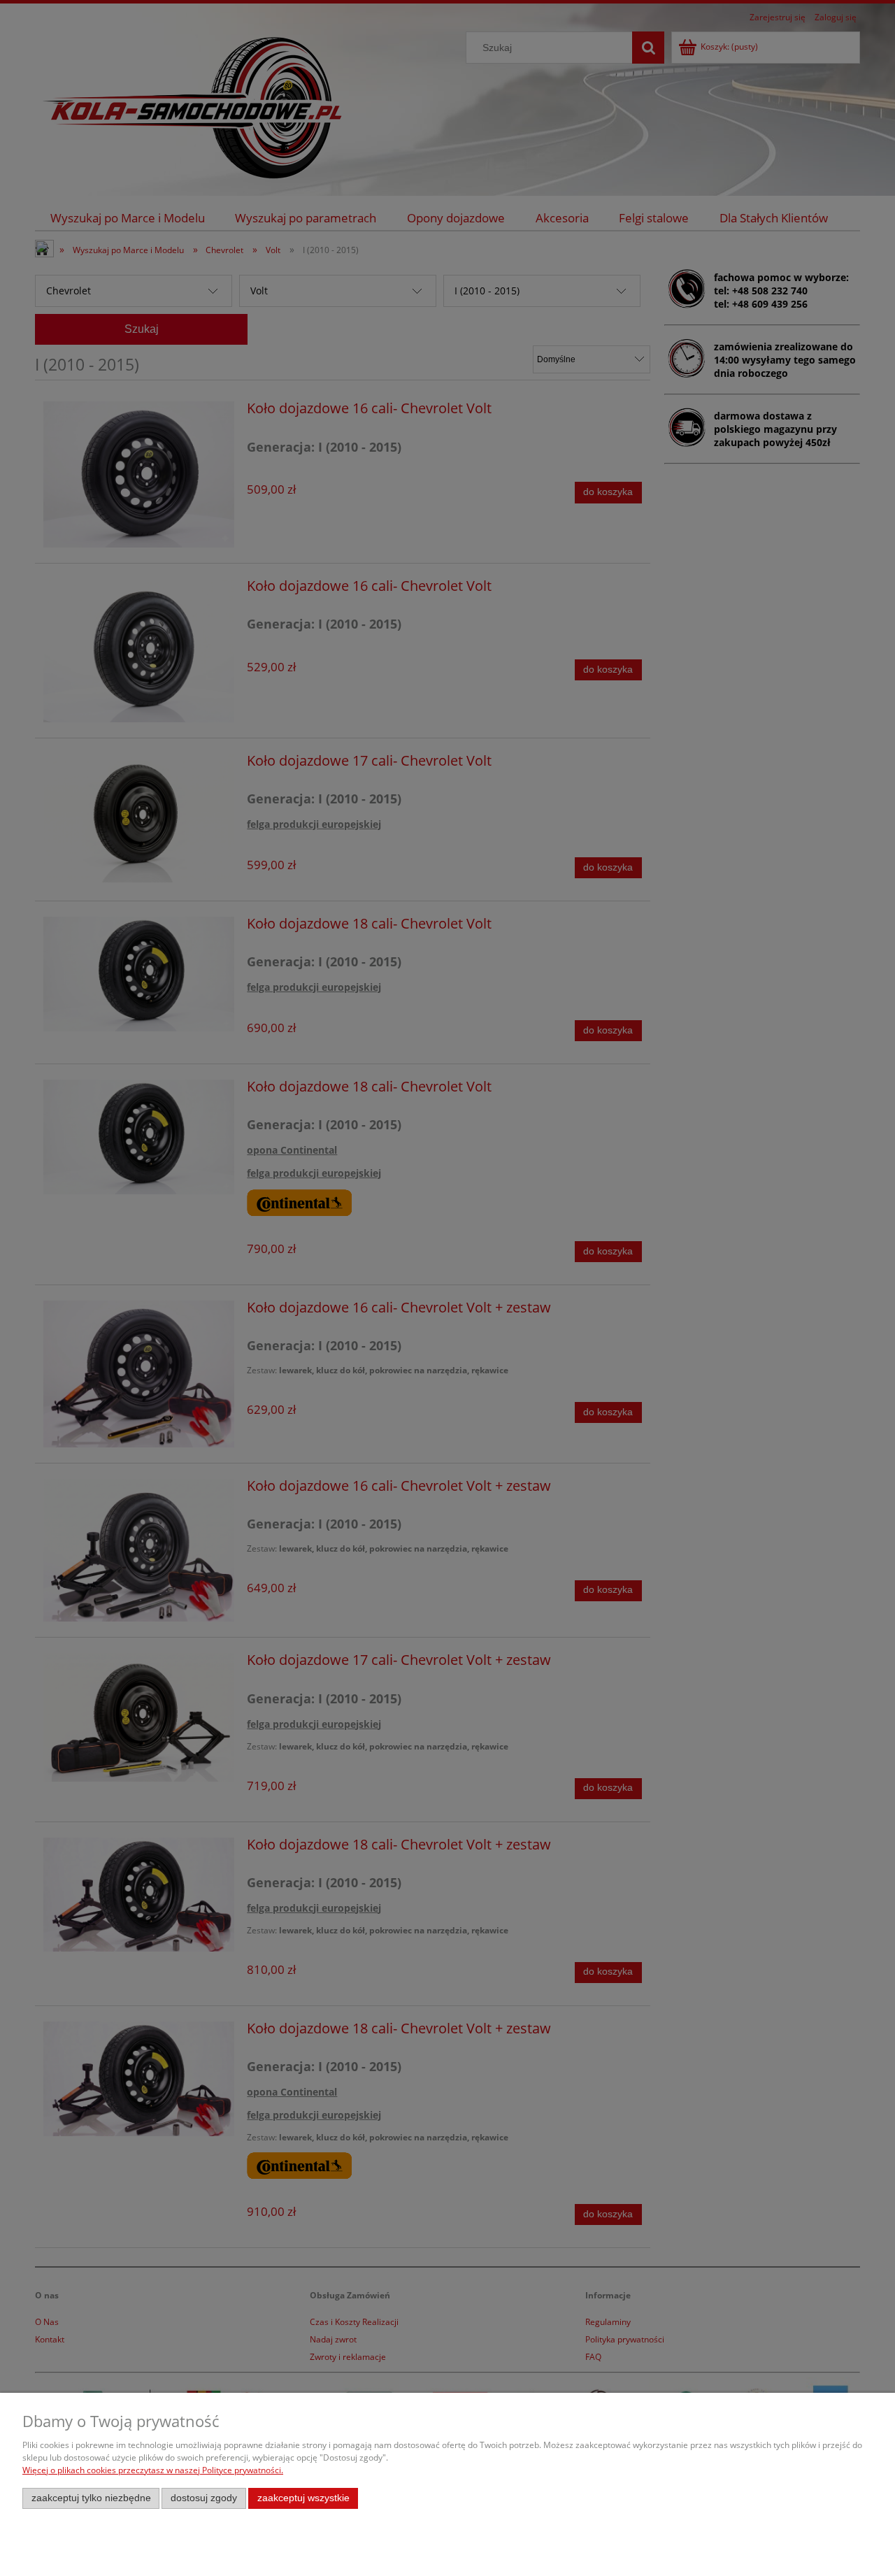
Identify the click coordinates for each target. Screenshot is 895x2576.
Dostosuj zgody (204, 2498)
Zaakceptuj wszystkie (303, 2498)
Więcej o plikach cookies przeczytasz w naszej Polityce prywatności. (153, 2470)
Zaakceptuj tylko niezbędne (91, 2498)
